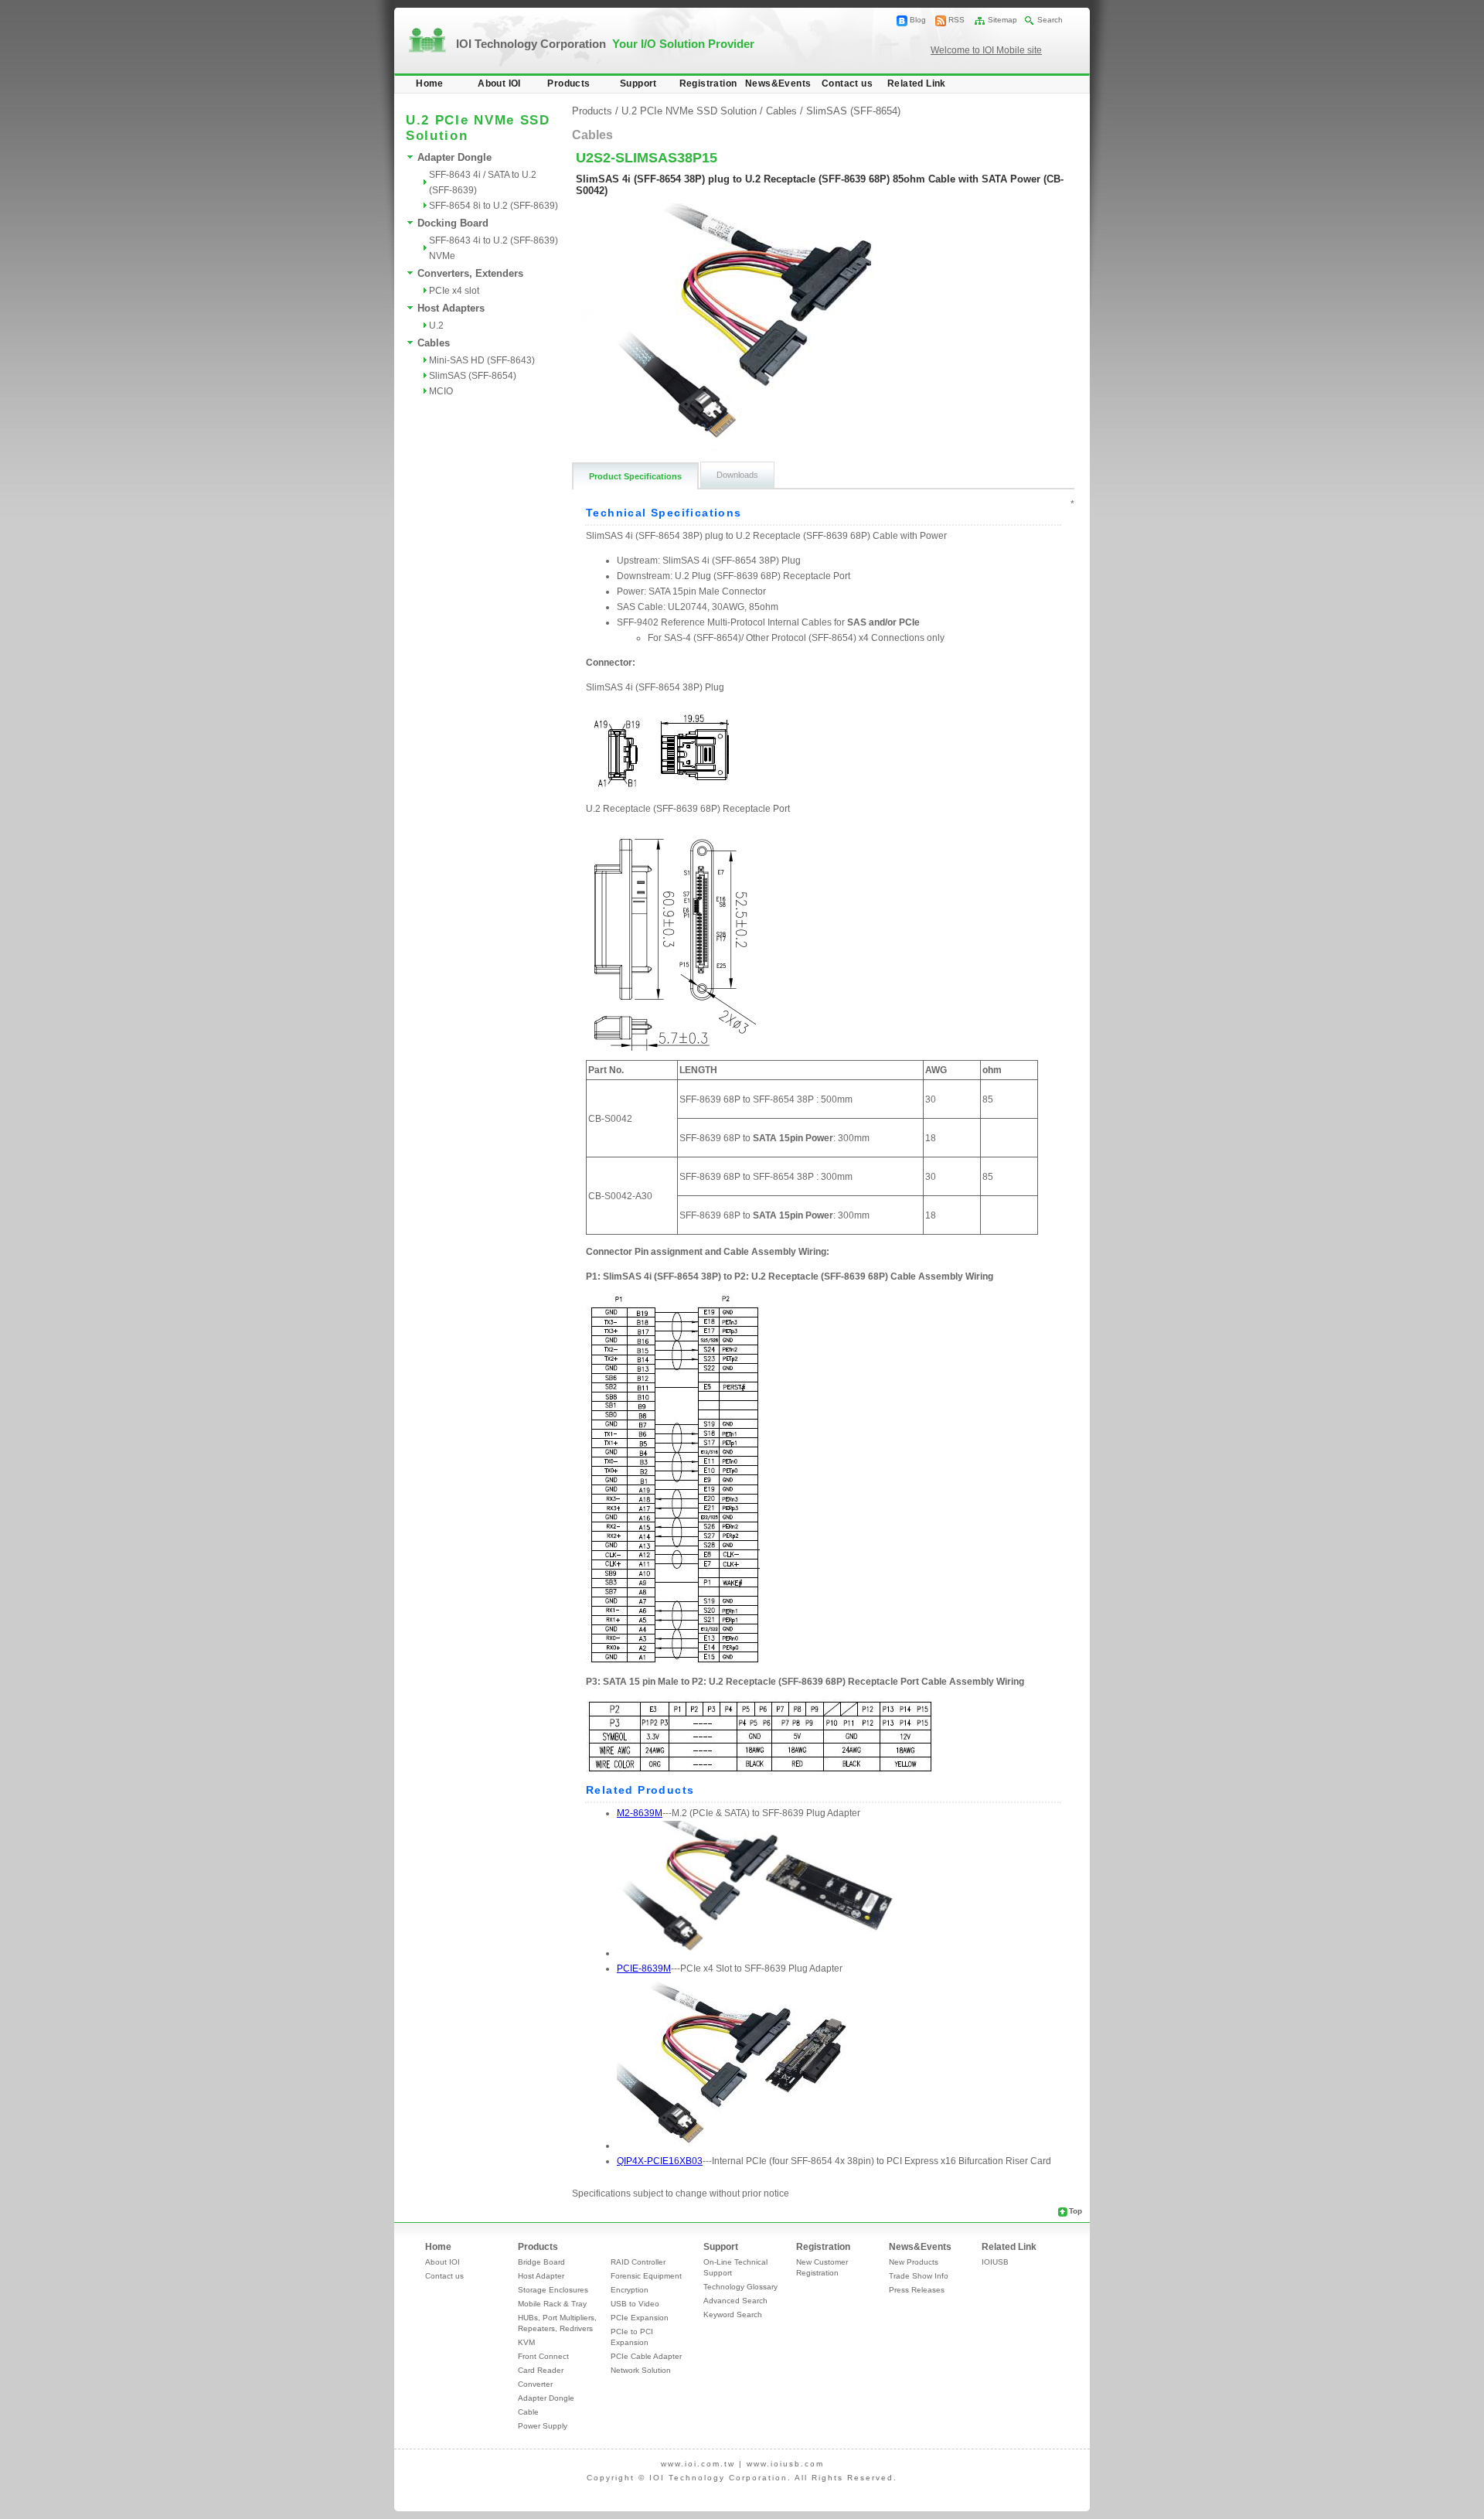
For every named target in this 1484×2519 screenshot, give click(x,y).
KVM (526, 2342)
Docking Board (453, 223)
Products (568, 84)
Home (430, 84)
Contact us (847, 84)
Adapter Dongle (454, 157)
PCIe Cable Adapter (646, 2356)
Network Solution (641, 2370)
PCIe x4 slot (454, 291)
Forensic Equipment (646, 2276)
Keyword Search (733, 2314)
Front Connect (543, 2356)
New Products (914, 2262)
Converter (535, 2384)
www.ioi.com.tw (698, 2464)
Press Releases (917, 2290)
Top (1076, 2211)
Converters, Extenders (470, 273)
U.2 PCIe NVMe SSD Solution (689, 111)
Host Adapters (451, 308)
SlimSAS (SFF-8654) (473, 376)
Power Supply (543, 2426)
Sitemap (1002, 20)
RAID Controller (638, 2262)
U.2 (436, 326)
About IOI (499, 84)
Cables (434, 343)
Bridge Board (541, 2262)
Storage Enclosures (553, 2290)
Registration (708, 84)
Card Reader (541, 2370)
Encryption (630, 2290)
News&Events (778, 84)
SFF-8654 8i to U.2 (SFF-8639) (494, 206)
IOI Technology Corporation (605, 44)
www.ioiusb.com (785, 2464)
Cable (528, 2412)
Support (638, 84)
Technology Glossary (740, 2287)
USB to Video (635, 2304)
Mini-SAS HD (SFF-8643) (482, 360)
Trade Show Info (919, 2276)
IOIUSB (995, 2262)
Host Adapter (541, 2276)
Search (1050, 20)
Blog (918, 20)
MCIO (441, 391)
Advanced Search (735, 2301)
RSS (956, 20)
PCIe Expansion (640, 2318)
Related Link (917, 84)
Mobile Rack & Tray (552, 2304)
